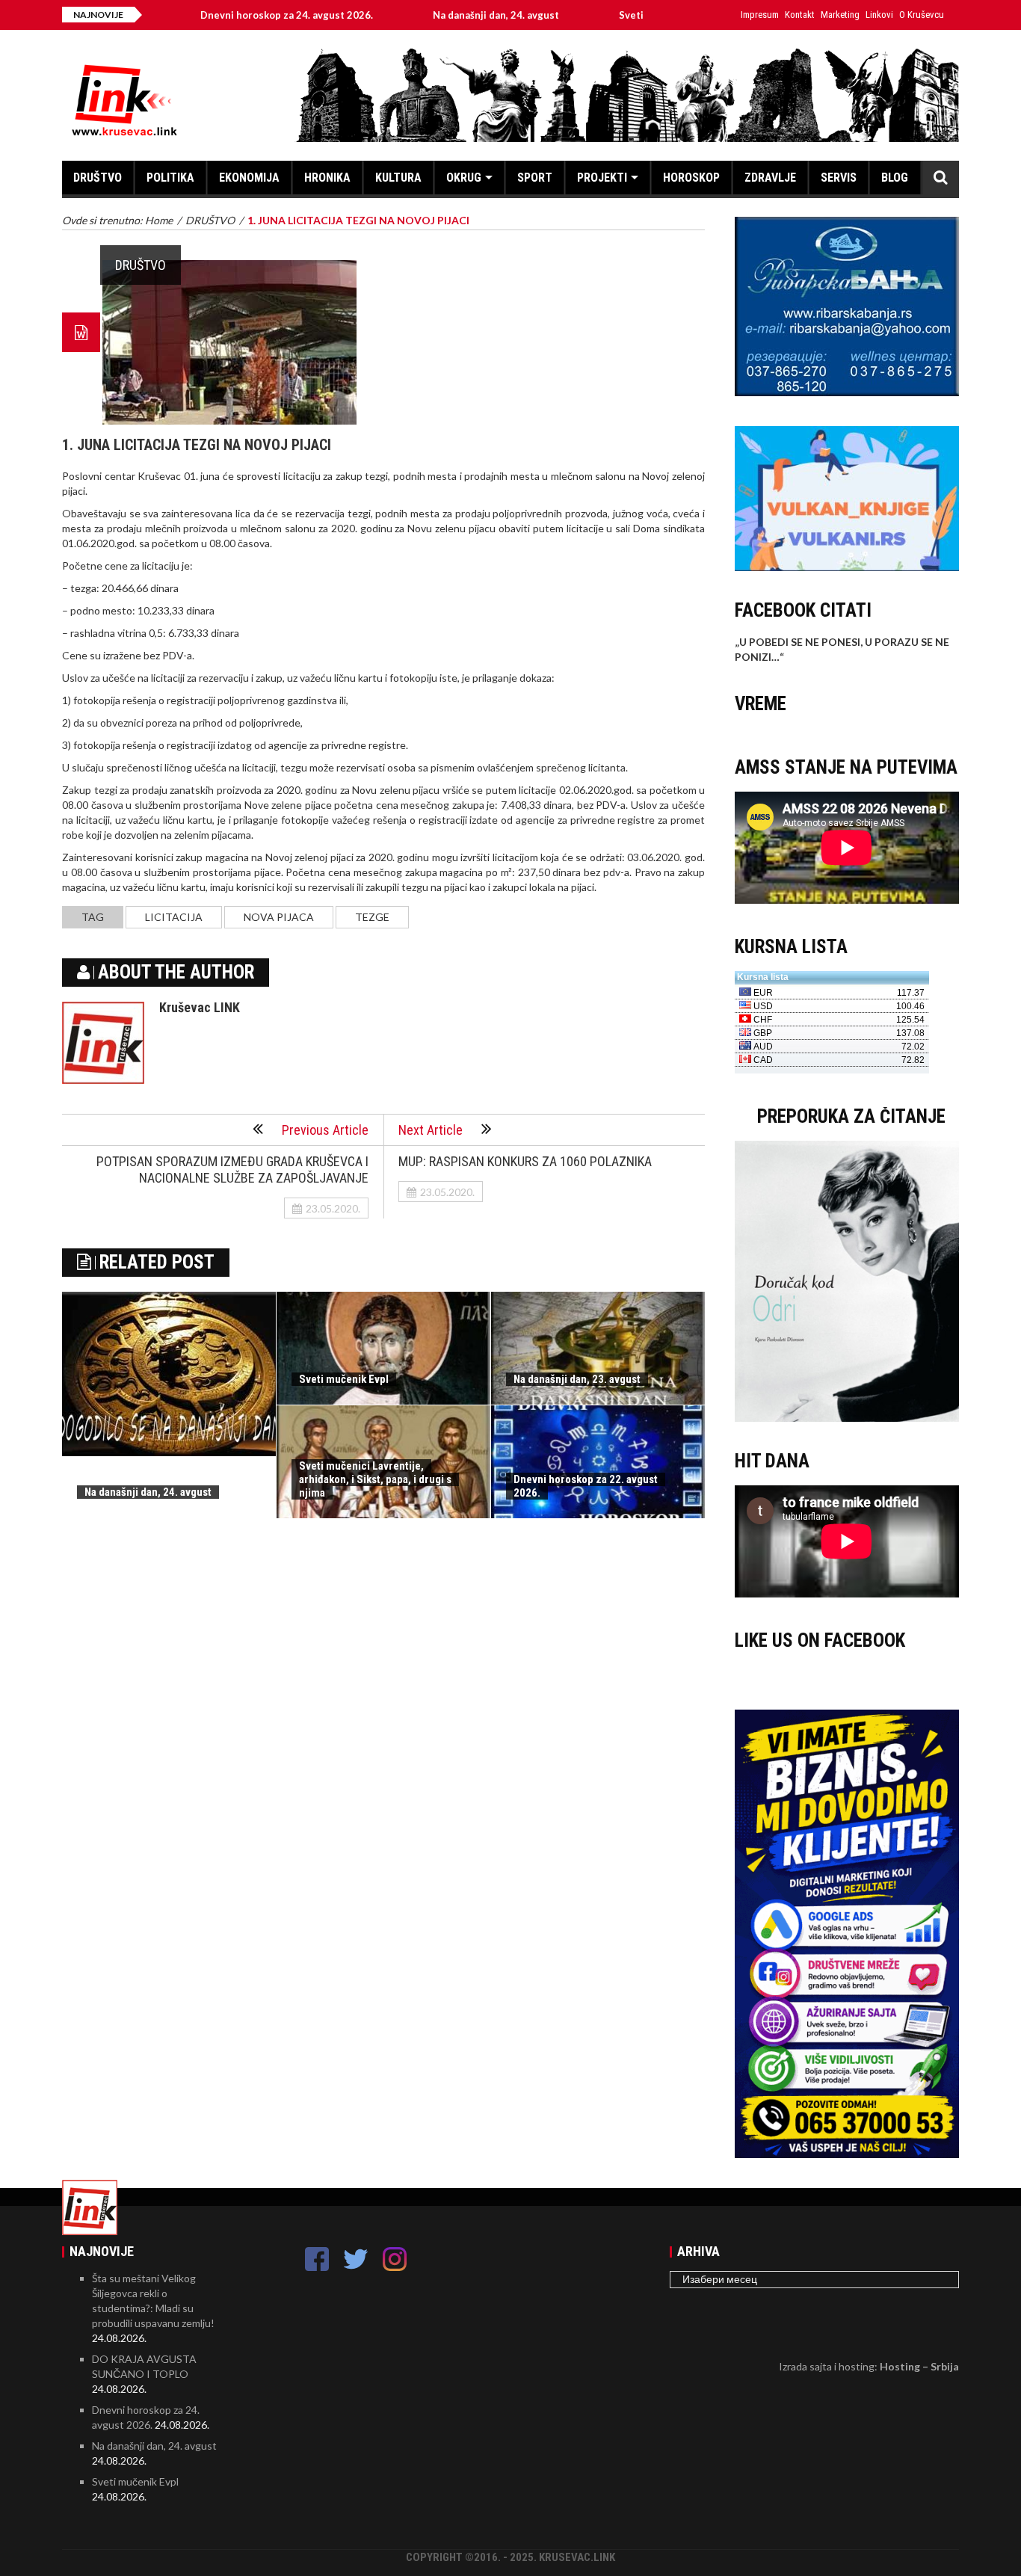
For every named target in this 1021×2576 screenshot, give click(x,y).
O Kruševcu (922, 15)
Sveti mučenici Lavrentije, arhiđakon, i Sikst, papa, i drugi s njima (375, 1479)
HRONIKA (327, 178)
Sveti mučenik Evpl (586, 15)
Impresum (760, 15)
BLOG (895, 178)
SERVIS (839, 178)
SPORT (535, 178)
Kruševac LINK (200, 1007)
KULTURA (398, 178)
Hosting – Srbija (919, 2366)
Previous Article (325, 1130)
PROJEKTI (602, 178)
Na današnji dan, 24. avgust (419, 15)
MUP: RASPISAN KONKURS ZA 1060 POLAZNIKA (525, 1161)
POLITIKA (170, 178)
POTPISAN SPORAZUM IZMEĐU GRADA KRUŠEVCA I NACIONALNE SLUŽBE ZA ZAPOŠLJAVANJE (232, 1170)
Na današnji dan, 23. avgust (577, 1379)
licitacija (174, 917)
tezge (372, 917)
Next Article (431, 1130)
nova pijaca (279, 917)
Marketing (840, 15)
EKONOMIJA (249, 178)
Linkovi (879, 15)
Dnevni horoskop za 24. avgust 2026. (210, 15)
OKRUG (464, 178)
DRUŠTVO (98, 178)
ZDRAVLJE (770, 178)
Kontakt (800, 15)
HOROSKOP (691, 178)
